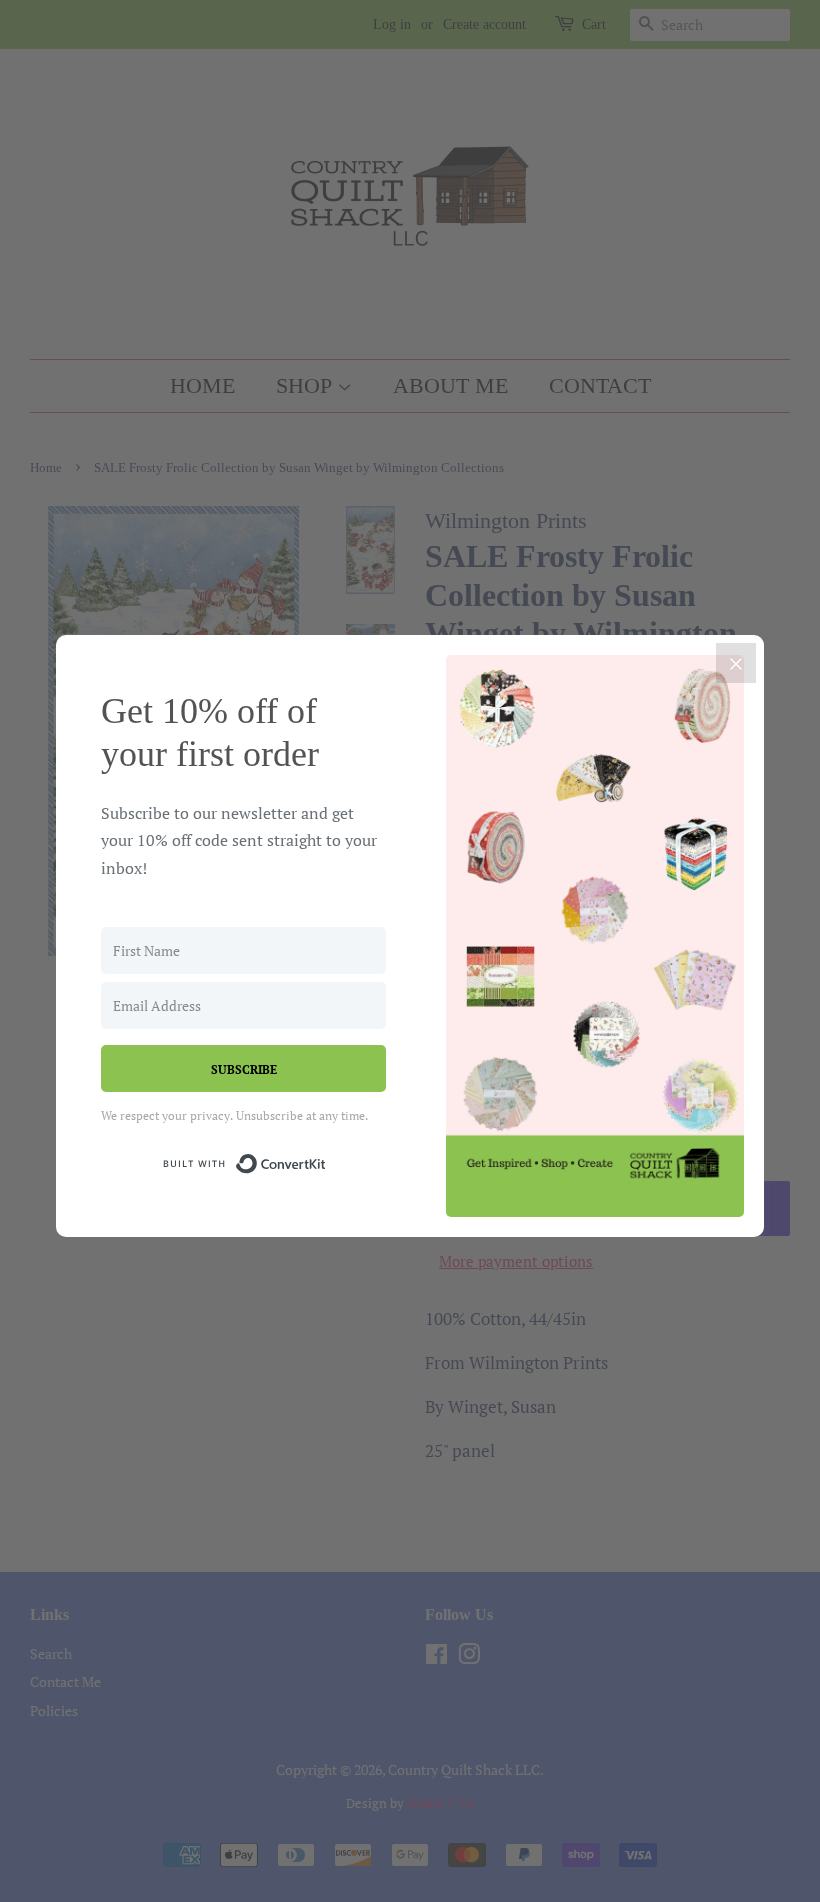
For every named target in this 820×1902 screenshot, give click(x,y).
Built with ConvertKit (326, 1160)
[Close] (736, 663)
